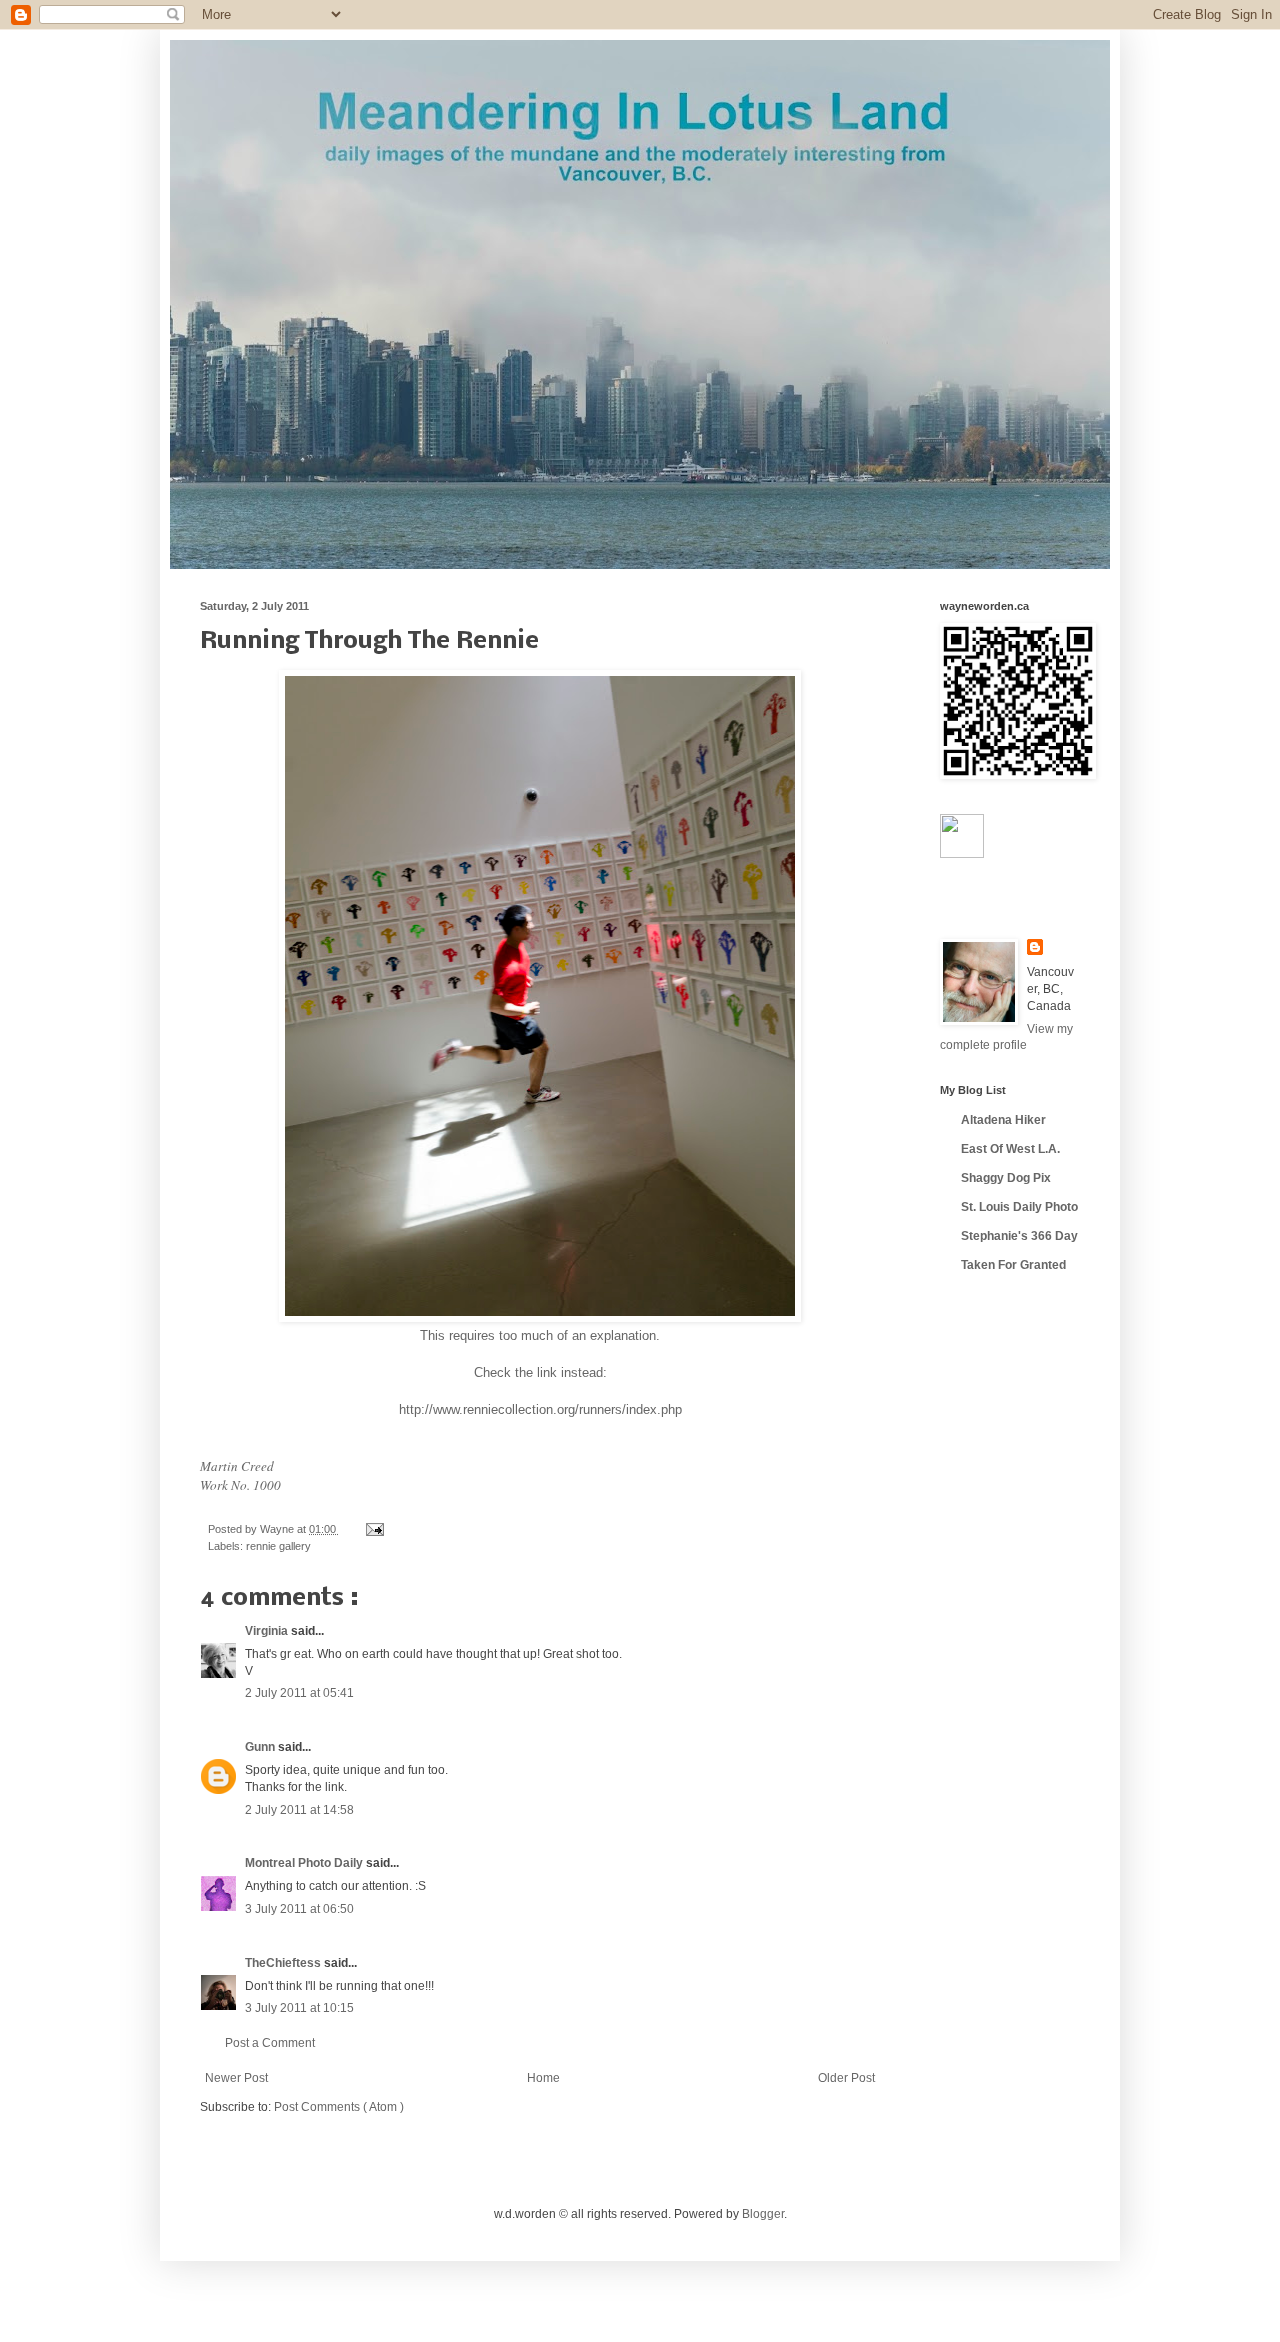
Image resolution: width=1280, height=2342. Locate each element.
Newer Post (236, 2078)
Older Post (846, 2078)
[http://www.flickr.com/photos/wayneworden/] (962, 854)
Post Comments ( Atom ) (339, 2107)
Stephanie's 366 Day (1019, 1236)
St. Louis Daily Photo (1019, 1207)
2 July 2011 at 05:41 (299, 1693)
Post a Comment (270, 2043)
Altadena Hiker (1003, 1120)
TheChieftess (284, 1963)
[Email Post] (372, 1529)
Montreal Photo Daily (305, 1863)
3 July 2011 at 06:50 (299, 1909)
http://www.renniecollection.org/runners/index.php (540, 1409)
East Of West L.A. (1010, 1149)
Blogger (763, 2214)
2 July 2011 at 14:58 (299, 1810)
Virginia (268, 1631)
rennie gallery (278, 1546)
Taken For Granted (1013, 1265)
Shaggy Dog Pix (1006, 1178)
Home (543, 2078)
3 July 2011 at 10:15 (299, 2008)
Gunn (261, 1747)
